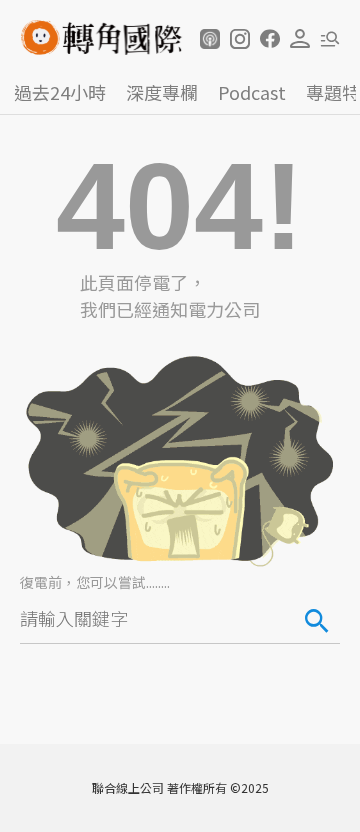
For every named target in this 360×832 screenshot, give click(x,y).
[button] (210, 39)
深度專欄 (162, 92)
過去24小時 (60, 92)
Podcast (252, 92)
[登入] (300, 39)
